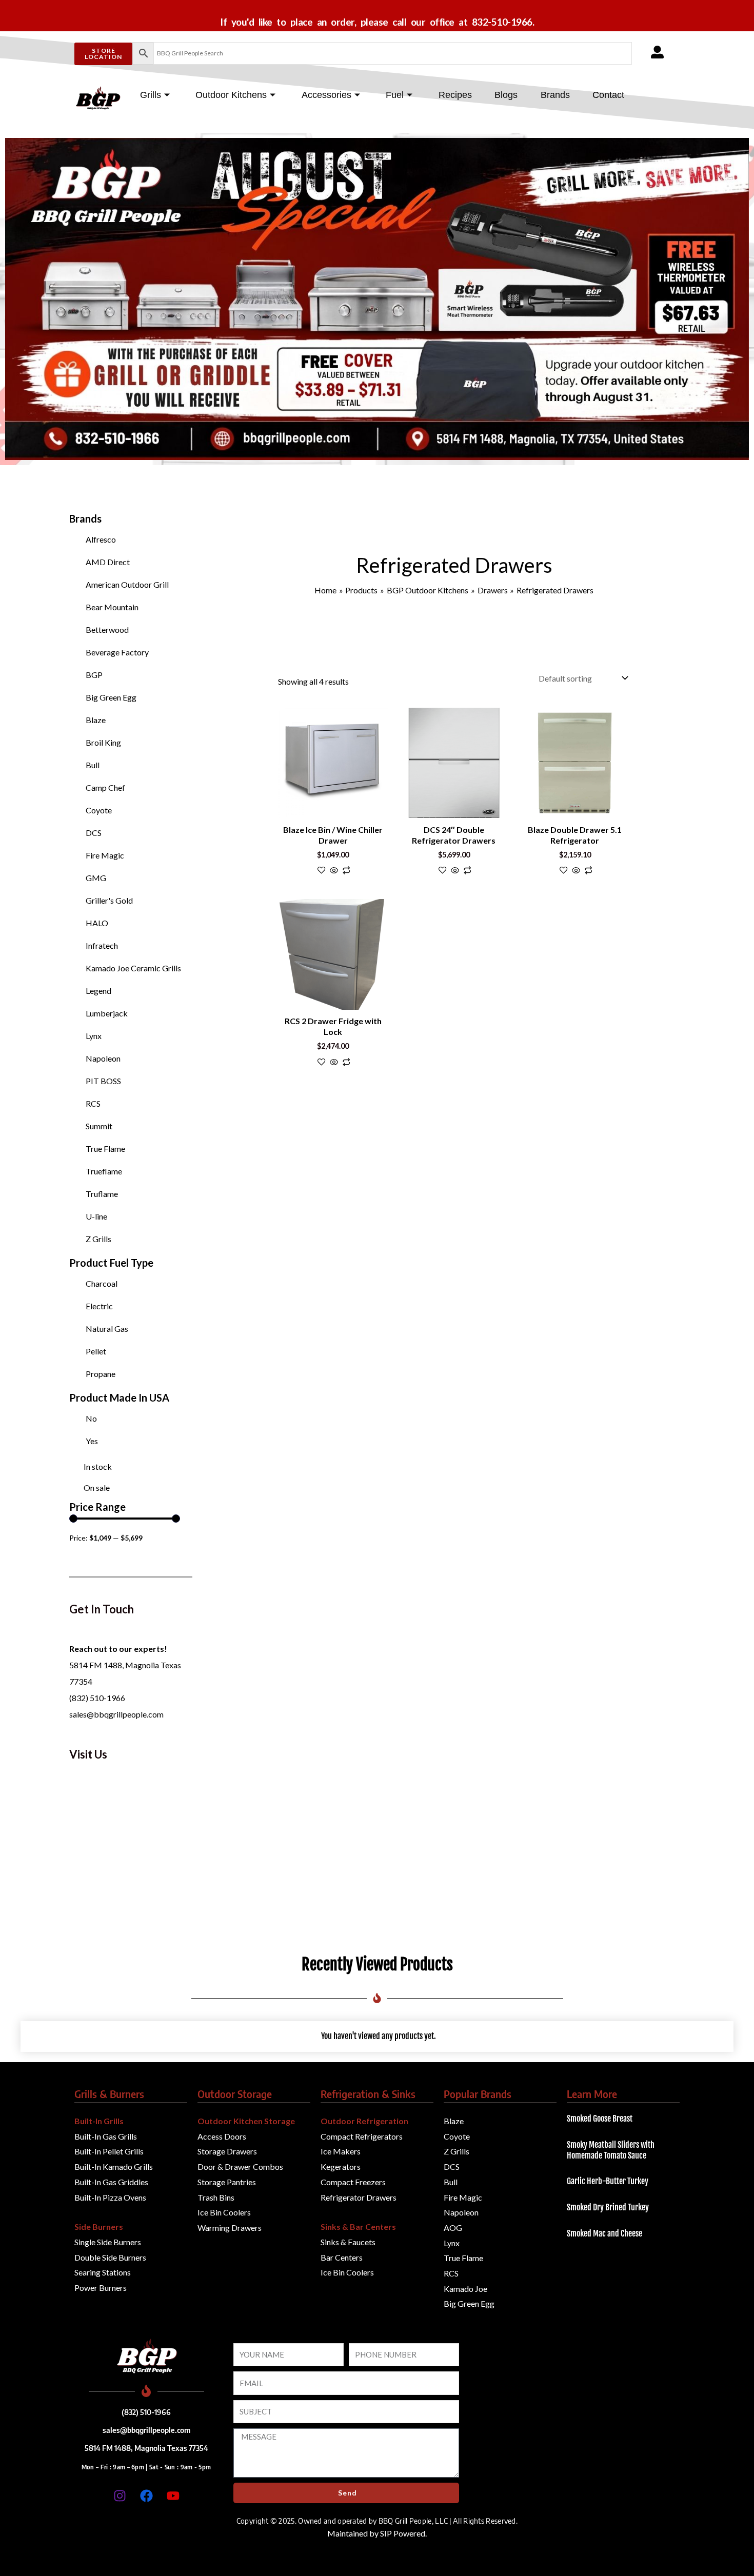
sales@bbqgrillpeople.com (116, 1714)
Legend (98, 991)
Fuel (395, 95)
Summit (99, 1126)
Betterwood (107, 630)
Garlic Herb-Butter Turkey (608, 2181)
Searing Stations (103, 2272)
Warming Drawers (230, 2228)
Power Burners (101, 2288)
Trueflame (104, 1171)
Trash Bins (216, 2197)
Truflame (102, 1194)
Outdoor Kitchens (231, 95)
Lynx (94, 1036)
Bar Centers (342, 2257)
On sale (97, 1487)
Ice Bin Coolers (224, 2212)
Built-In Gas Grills (106, 2136)
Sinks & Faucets (348, 2242)
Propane (101, 1374)
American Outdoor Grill (127, 584)
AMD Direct (108, 562)
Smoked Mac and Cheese (604, 2233)
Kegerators (341, 2166)
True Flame (105, 1149)
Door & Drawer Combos (240, 2166)
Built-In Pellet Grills (109, 2151)
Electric (99, 1306)
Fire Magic (105, 855)
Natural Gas (107, 1329)
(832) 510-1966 (97, 1698)
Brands (555, 95)
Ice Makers (341, 2151)
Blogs (506, 95)
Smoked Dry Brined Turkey (608, 2207)
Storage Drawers (227, 2151)
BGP (94, 675)
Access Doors (222, 2136)
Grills (151, 95)
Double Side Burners (110, 2257)
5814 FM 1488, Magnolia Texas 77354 (146, 2448)
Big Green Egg (111, 697)
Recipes (455, 95)
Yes (92, 1441)
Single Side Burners (108, 2242)
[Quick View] (334, 871)
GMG (96, 878)
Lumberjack (107, 1013)
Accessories (326, 95)
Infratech (102, 945)
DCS (94, 833)
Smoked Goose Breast (600, 2119)
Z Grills (98, 1239)
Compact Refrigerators (362, 2136)
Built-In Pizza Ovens (110, 2197)
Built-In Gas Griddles (111, 2182)
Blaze (96, 720)
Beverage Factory (117, 652)
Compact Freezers (353, 2182)
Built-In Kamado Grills (114, 2166)
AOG (453, 2228)
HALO (97, 923)
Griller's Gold (109, 900)
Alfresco (101, 539)
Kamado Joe (465, 2289)
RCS (93, 1103)
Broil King (103, 742)
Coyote (99, 810)
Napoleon (103, 1058)
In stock (98, 1466)
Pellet (96, 1351)
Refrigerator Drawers (359, 2197)
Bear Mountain (112, 607)
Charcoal (102, 1283)
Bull (93, 765)
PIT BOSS (103, 1081)
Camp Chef (105, 787)
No (91, 1418)
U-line (96, 1216)
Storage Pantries (227, 2182)
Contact (608, 95)
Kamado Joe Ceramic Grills (133, 968)
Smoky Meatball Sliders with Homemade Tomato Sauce (611, 2150)
